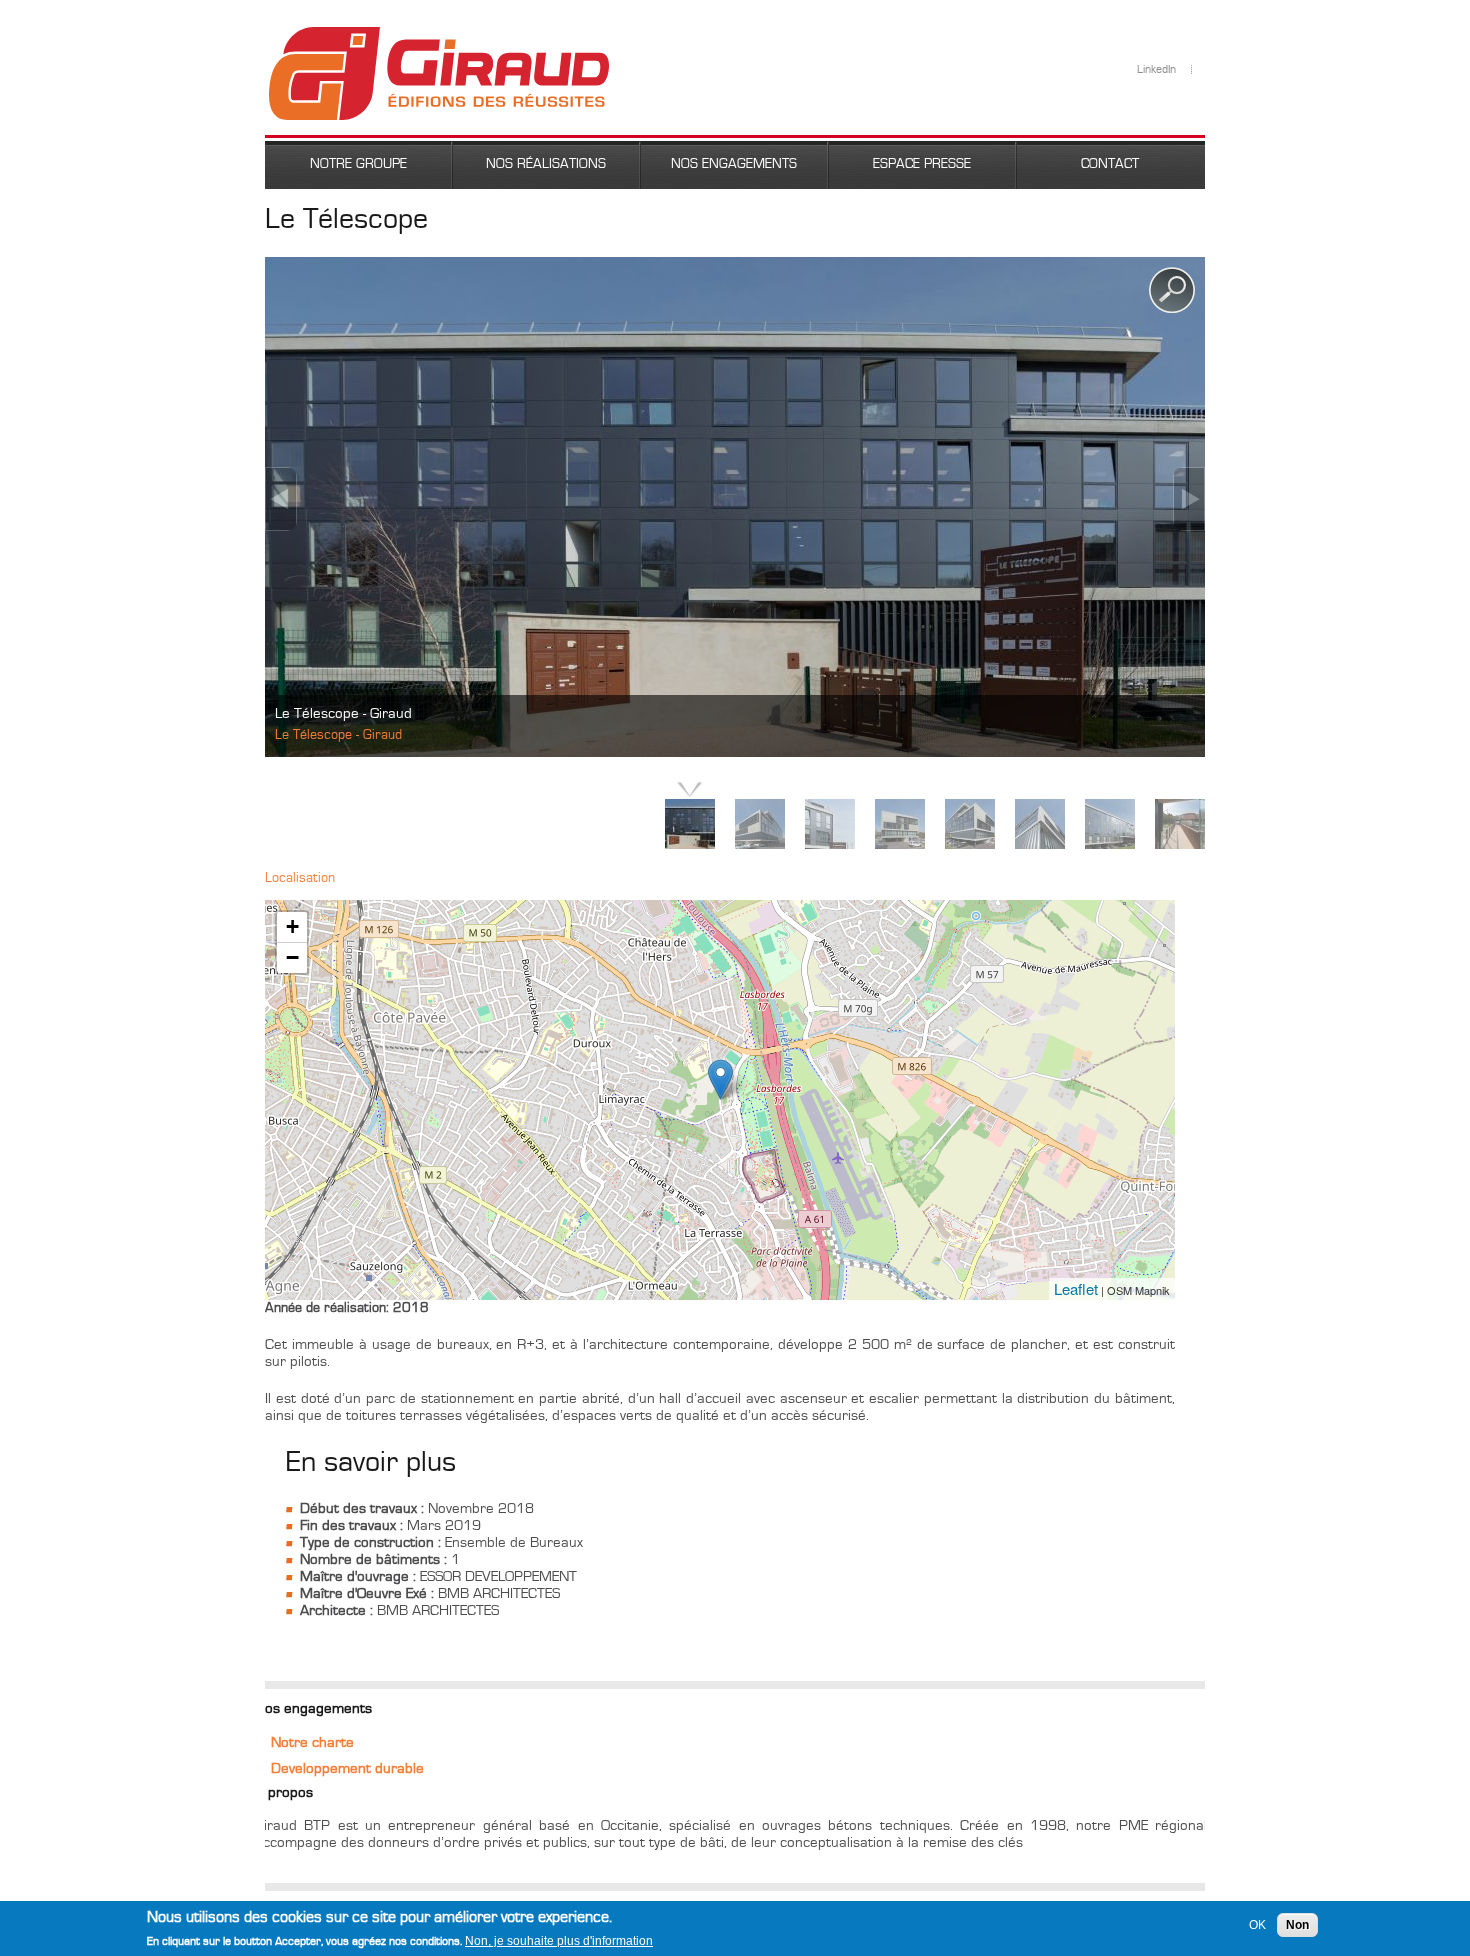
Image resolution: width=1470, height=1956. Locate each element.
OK (1257, 1925)
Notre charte (312, 1742)
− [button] (292, 957)
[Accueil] (439, 35)
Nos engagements (734, 164)
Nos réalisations (546, 164)
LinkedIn (1156, 69)
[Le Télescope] (720, 1079)
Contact (1110, 164)
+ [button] (292, 926)
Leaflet (1076, 1288)
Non (1297, 1925)
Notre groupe (358, 164)
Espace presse (922, 164)
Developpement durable (347, 1768)
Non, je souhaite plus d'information (559, 1941)
